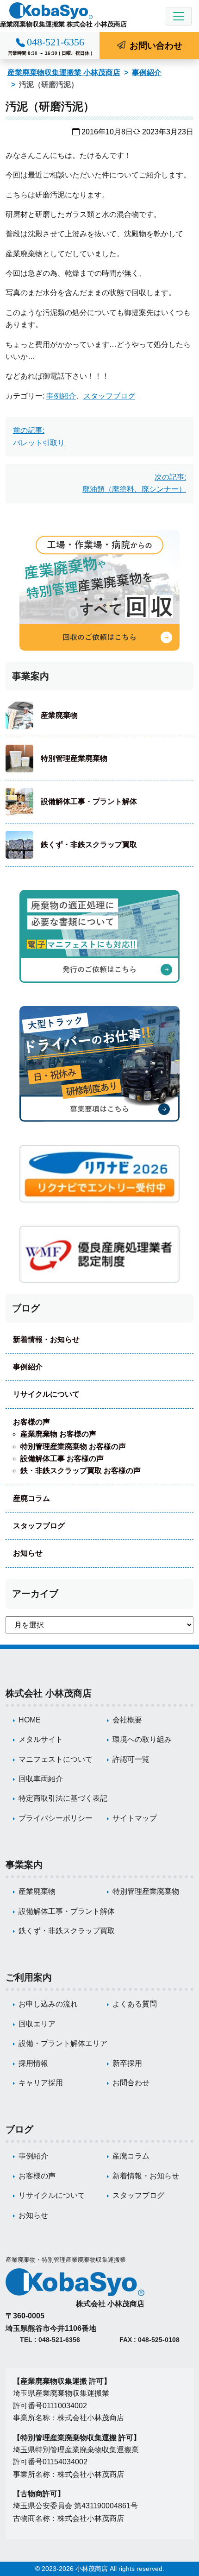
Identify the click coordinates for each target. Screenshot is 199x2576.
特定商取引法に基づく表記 (63, 1798)
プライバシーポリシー (56, 1818)
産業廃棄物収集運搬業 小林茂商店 (64, 73)
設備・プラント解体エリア (63, 2043)
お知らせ (28, 1553)
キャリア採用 (41, 2083)
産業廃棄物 (59, 715)
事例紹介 (147, 73)
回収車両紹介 (41, 1779)
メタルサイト (41, 1739)
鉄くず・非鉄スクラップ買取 (89, 845)
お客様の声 (31, 1422)
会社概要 (127, 1720)
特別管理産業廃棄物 (74, 758)
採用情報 (33, 2063)
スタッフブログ (109, 396)
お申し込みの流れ (48, 2004)
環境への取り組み (142, 1739)
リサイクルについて (46, 1394)
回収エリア (37, 2024)
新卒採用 (127, 2063)
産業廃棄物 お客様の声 (58, 1434)
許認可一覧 (131, 1759)
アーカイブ (35, 1594)
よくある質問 (135, 2004)
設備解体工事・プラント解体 (89, 801)
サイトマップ (135, 1818)
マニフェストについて (56, 1759)
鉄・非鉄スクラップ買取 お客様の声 (81, 1471)
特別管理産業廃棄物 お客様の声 (73, 1446)
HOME (30, 1720)
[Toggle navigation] (179, 16)
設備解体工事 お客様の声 (62, 1459)
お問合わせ (131, 2083)
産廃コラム (31, 1498)
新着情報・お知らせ (46, 1339)
